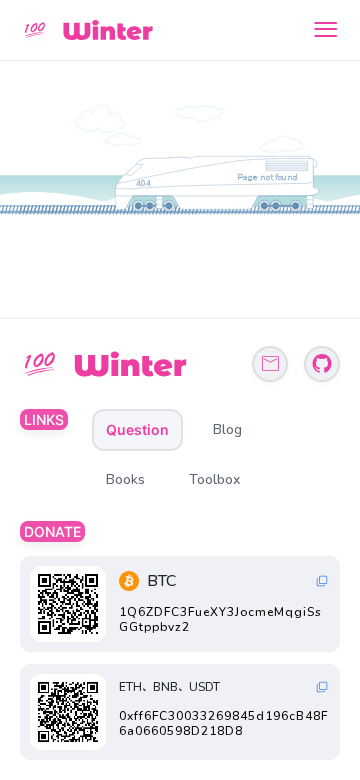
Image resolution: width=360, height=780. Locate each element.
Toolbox (214, 479)
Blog (227, 429)
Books (125, 479)
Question (137, 429)
